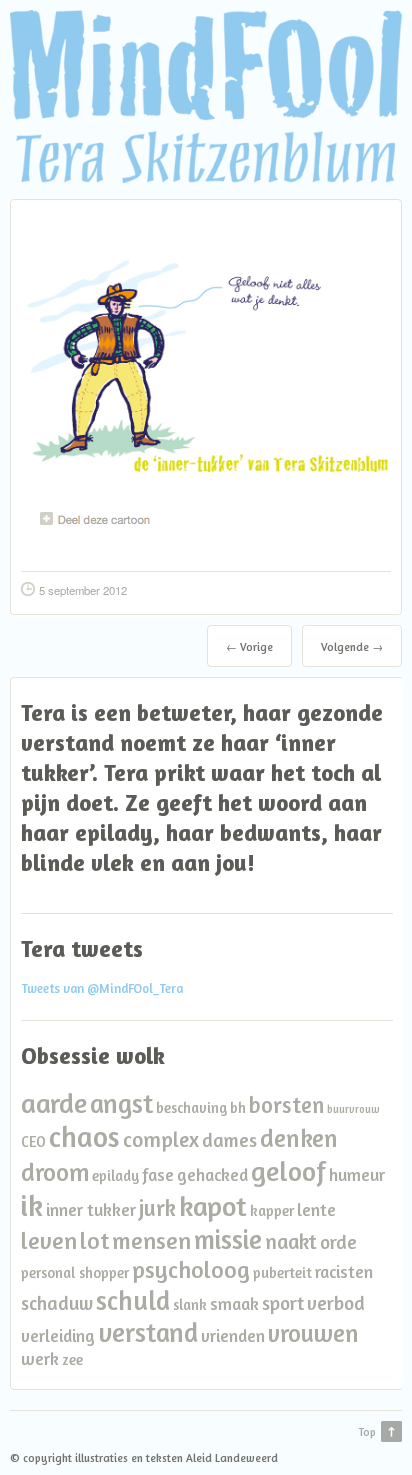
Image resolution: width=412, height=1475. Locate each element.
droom (55, 1172)
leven (49, 1240)
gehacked (212, 1174)
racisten (344, 1271)
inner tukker (91, 1209)
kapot (213, 1206)
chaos (84, 1136)
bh (238, 1107)
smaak (234, 1303)
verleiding (58, 1335)
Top (367, 1432)
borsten (286, 1104)
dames (229, 1140)
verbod (336, 1303)
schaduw (57, 1303)
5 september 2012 (83, 590)
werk (40, 1358)
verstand (148, 1332)
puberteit (282, 1272)
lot (94, 1240)
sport (283, 1303)
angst (121, 1103)
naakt (291, 1241)
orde (338, 1242)
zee (72, 1359)
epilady (115, 1175)
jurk (157, 1207)
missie (228, 1239)
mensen (151, 1240)
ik (32, 1205)
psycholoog (191, 1269)
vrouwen (313, 1333)
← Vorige (249, 647)
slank (190, 1304)
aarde (54, 1102)
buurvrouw (353, 1109)
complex (161, 1139)
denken (299, 1138)
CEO (33, 1141)
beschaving (191, 1107)
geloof (288, 1170)
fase (158, 1174)
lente (316, 1209)
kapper (272, 1210)
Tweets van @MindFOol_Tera (102, 988)
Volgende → (352, 647)
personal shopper (75, 1272)
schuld (133, 1300)
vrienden (233, 1335)
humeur (357, 1174)
